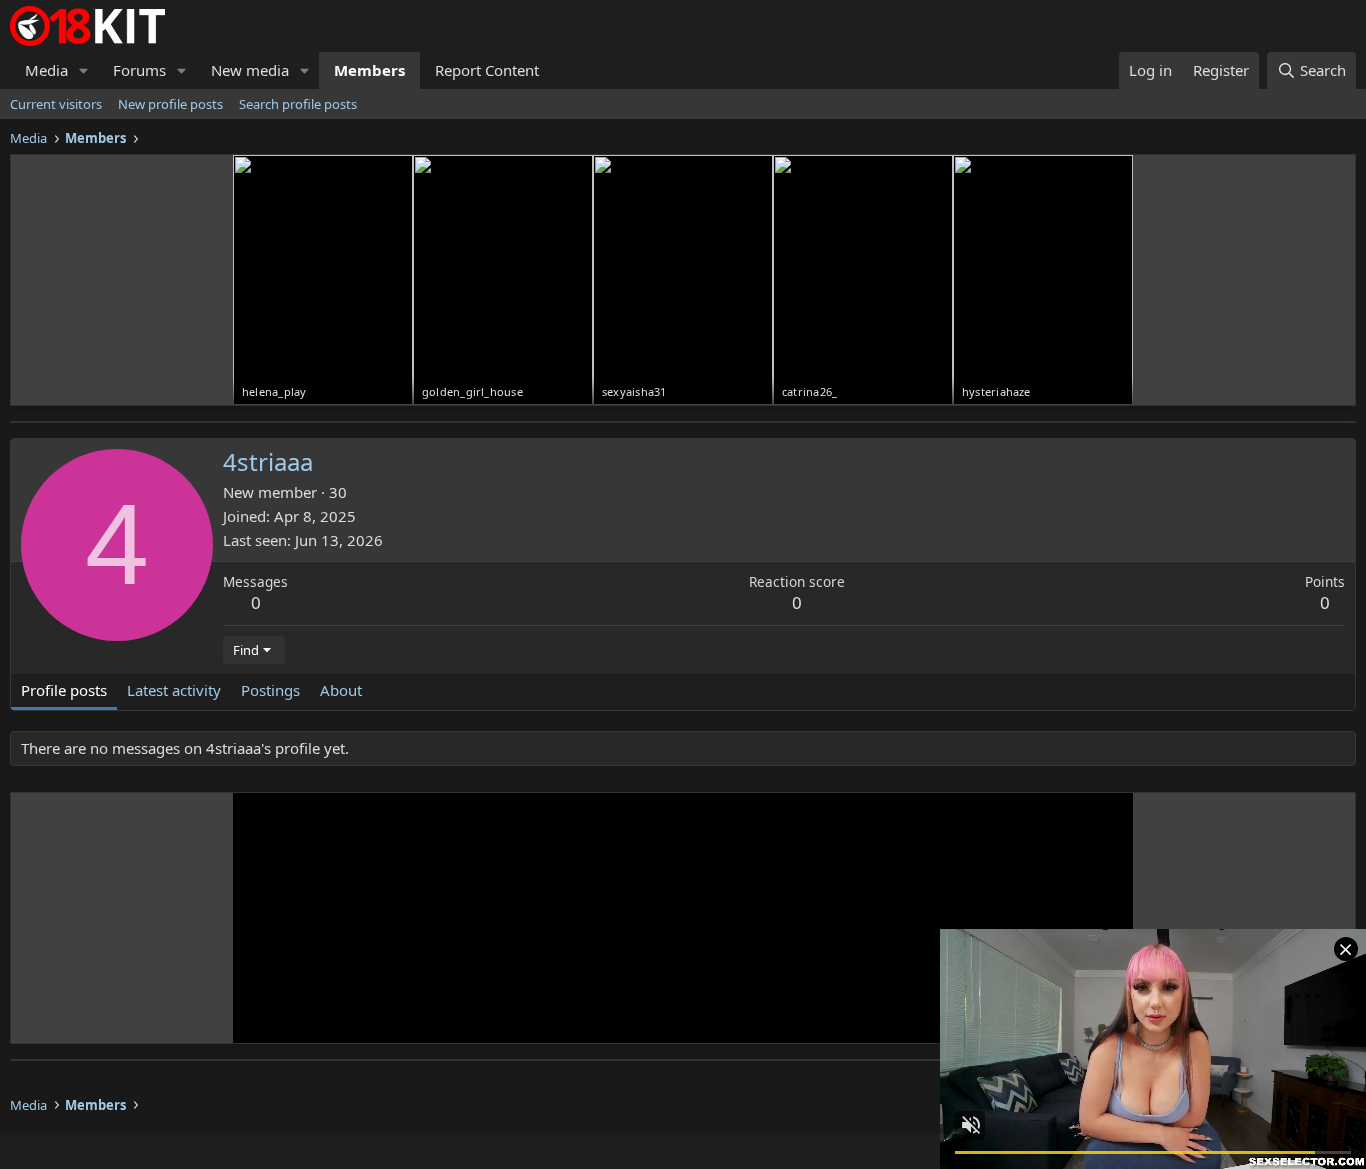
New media (250, 70)
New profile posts (170, 104)
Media (46, 70)
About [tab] (341, 690)
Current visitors (56, 104)
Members (369, 70)
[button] (84, 70)
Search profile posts (298, 104)
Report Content (487, 70)
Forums (139, 70)
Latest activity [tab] (174, 690)
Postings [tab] (270, 690)
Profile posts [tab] (64, 690)
